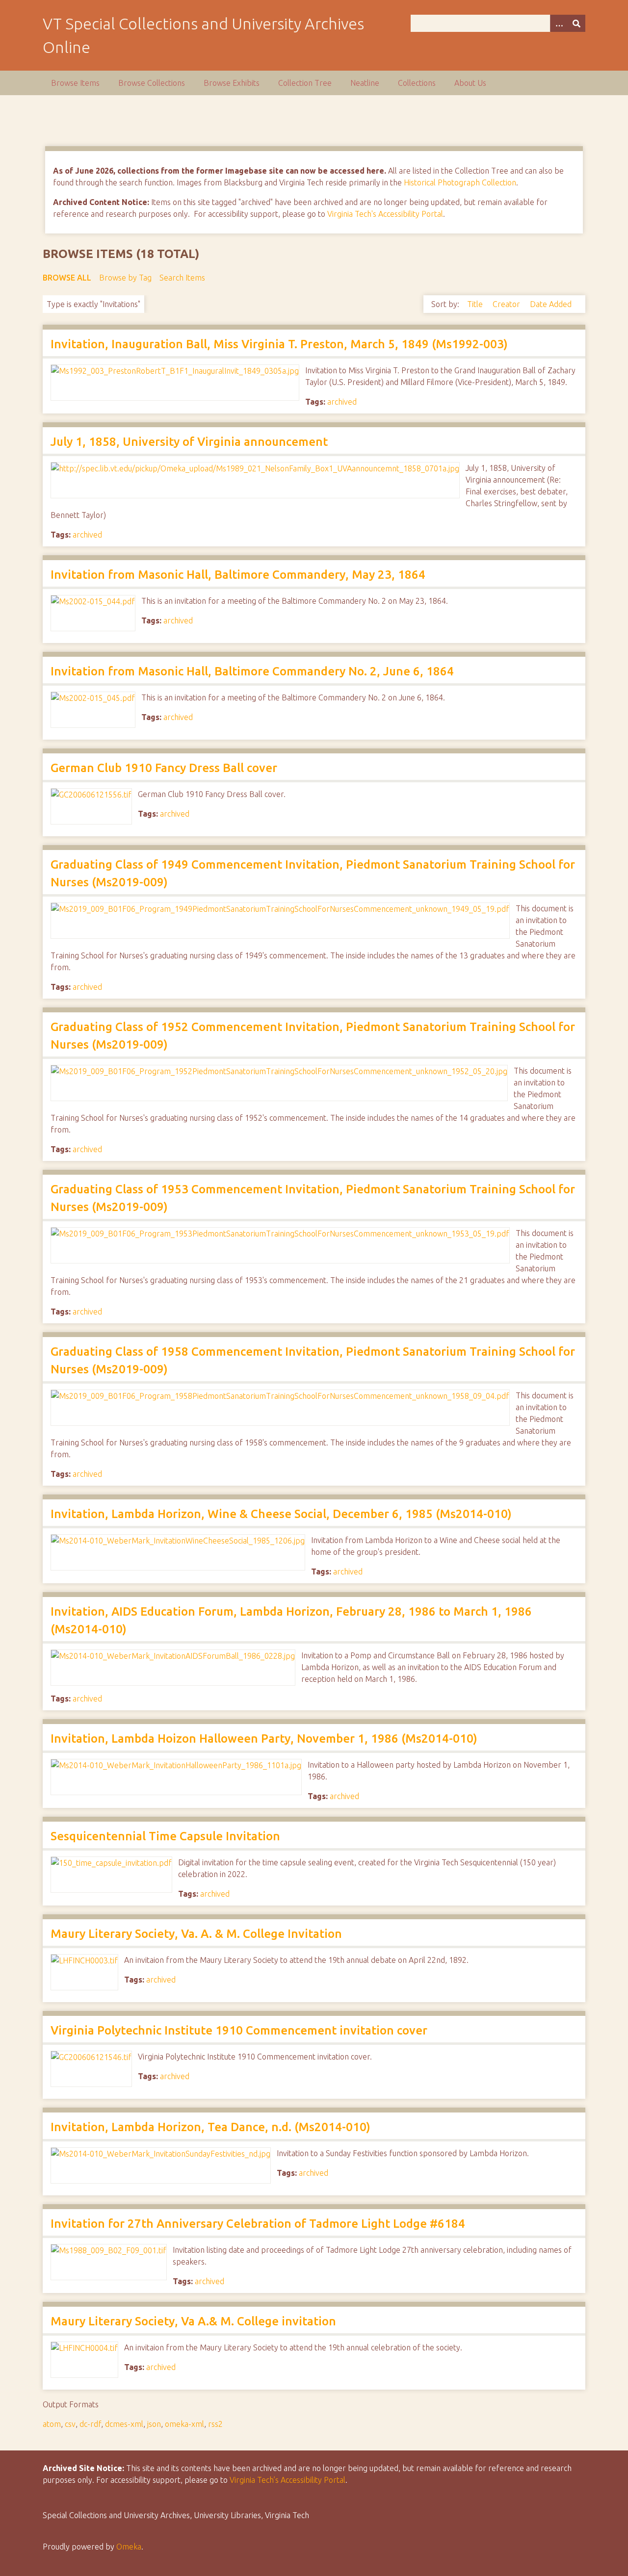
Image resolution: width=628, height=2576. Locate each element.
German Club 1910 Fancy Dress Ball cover (164, 768)
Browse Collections (152, 83)
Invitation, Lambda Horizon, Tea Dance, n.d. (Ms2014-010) (210, 2127)
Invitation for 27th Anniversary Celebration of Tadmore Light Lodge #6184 (258, 2224)
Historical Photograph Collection (460, 182)
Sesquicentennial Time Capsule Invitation (165, 1836)
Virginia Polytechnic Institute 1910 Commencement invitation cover (239, 2030)
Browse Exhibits (232, 83)
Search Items (182, 278)
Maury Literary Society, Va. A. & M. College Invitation (196, 1934)
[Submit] (576, 23)
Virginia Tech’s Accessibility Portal (288, 2480)
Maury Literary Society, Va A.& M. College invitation (193, 2321)
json (154, 2424)
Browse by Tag (125, 278)
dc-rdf (90, 2424)
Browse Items (75, 83)
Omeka (129, 2547)
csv (70, 2424)
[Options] (559, 23)
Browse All (67, 278)
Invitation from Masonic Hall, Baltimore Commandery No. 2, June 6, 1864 (252, 671)
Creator (507, 304)
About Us (470, 83)
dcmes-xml (124, 2424)
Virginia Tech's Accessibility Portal (385, 214)
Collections (417, 83)
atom (52, 2424)
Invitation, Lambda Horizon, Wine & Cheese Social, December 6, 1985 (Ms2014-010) (281, 1514)
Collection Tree (305, 83)
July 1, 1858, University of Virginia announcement (189, 442)
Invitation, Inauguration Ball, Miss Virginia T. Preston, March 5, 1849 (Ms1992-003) (279, 344)
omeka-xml (184, 2424)
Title (476, 304)
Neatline (365, 83)
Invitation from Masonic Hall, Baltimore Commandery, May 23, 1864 (238, 575)
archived (342, 402)
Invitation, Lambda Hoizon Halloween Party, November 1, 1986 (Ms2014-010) (264, 1739)
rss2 (215, 2424)
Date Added (551, 304)
